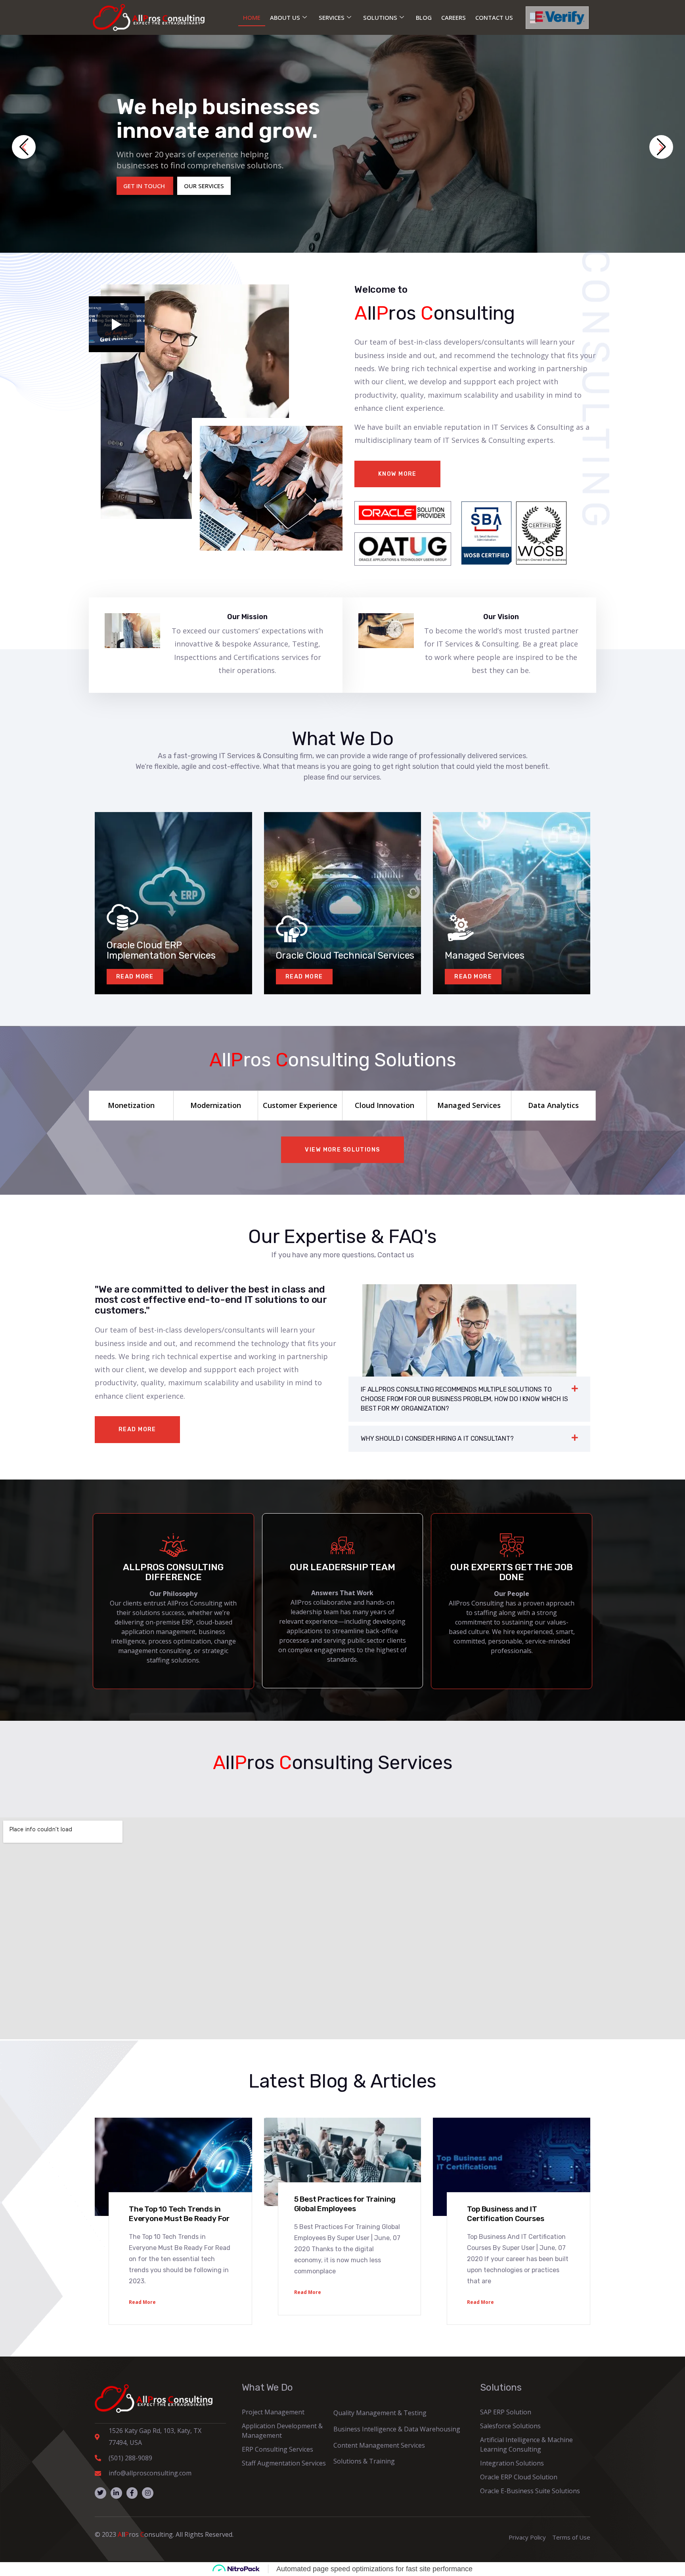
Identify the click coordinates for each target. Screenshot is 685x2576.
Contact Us (494, 17)
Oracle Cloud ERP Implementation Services (161, 950)
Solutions (380, 17)
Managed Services (484, 955)
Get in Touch (145, 186)
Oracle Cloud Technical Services (345, 955)
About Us (285, 17)
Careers (453, 17)
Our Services (204, 186)
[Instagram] (148, 2493)
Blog (424, 17)
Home (252, 17)
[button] (24, 147)
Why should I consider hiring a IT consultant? (437, 1439)
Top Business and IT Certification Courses (505, 2214)
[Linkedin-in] (116, 2493)
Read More (142, 2302)
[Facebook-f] (132, 2493)
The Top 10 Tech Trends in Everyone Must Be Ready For (179, 2214)
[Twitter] (100, 2493)
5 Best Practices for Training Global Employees (345, 2204)
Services (332, 17)
